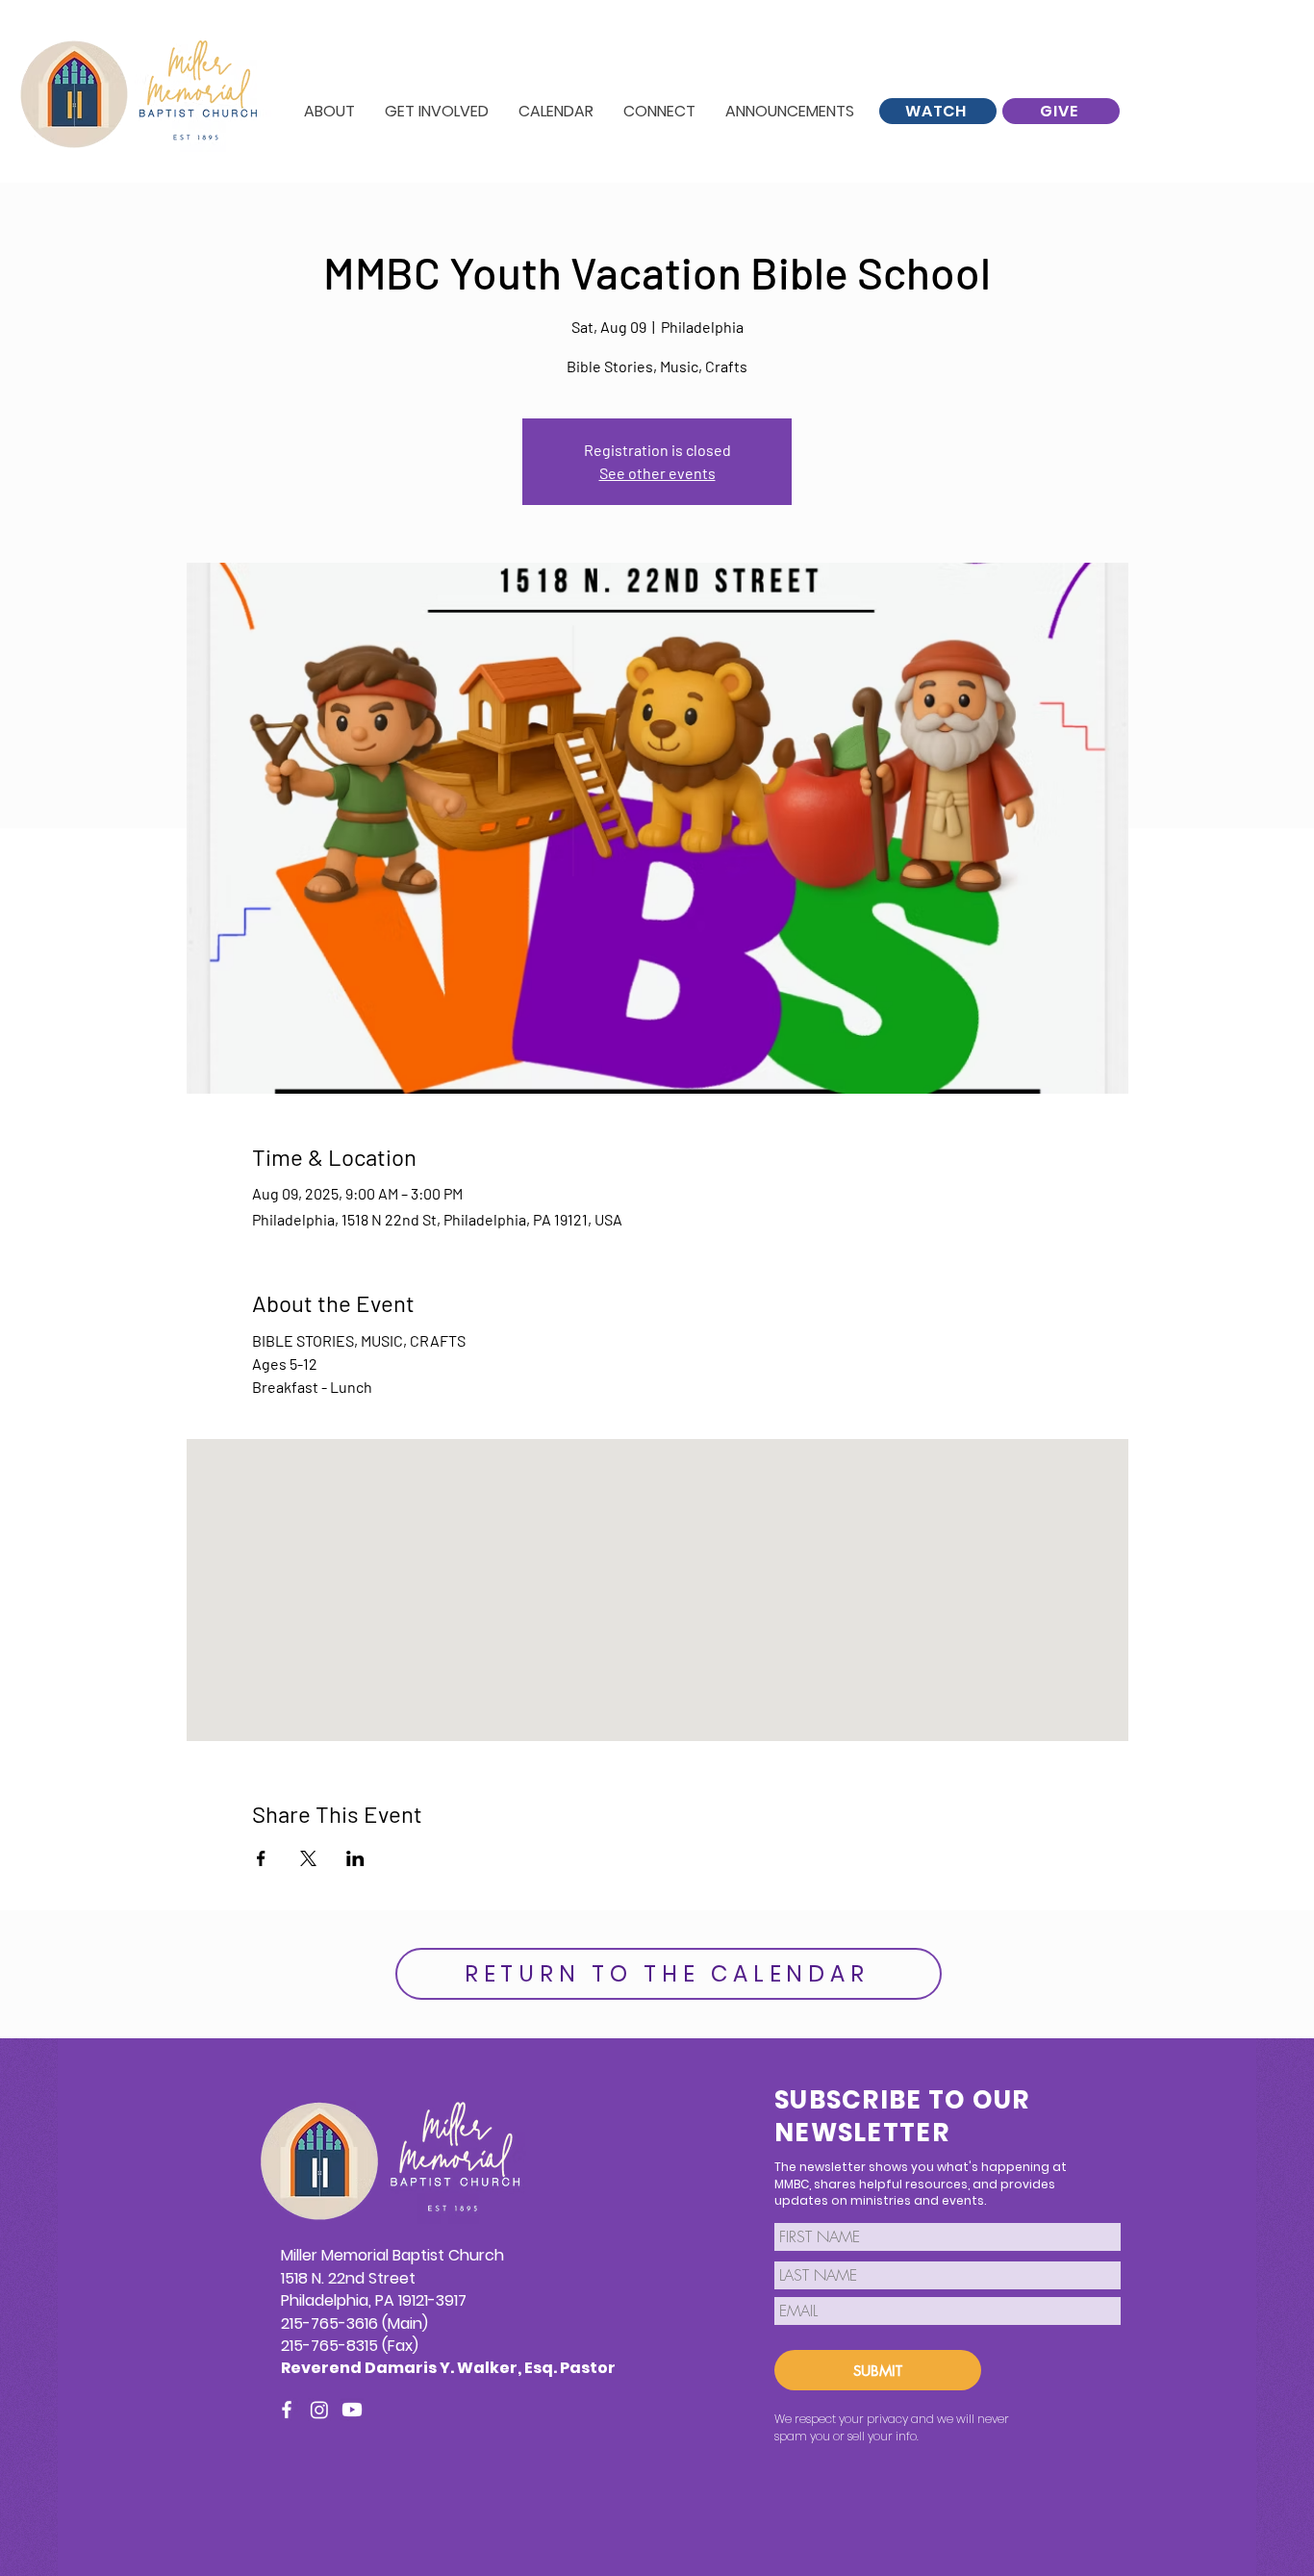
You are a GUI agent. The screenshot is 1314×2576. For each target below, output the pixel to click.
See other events (657, 473)
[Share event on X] (308, 1858)
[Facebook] (287, 2410)
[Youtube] (352, 2410)
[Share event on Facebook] (261, 1858)
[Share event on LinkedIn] (355, 1858)
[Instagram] (319, 2410)
